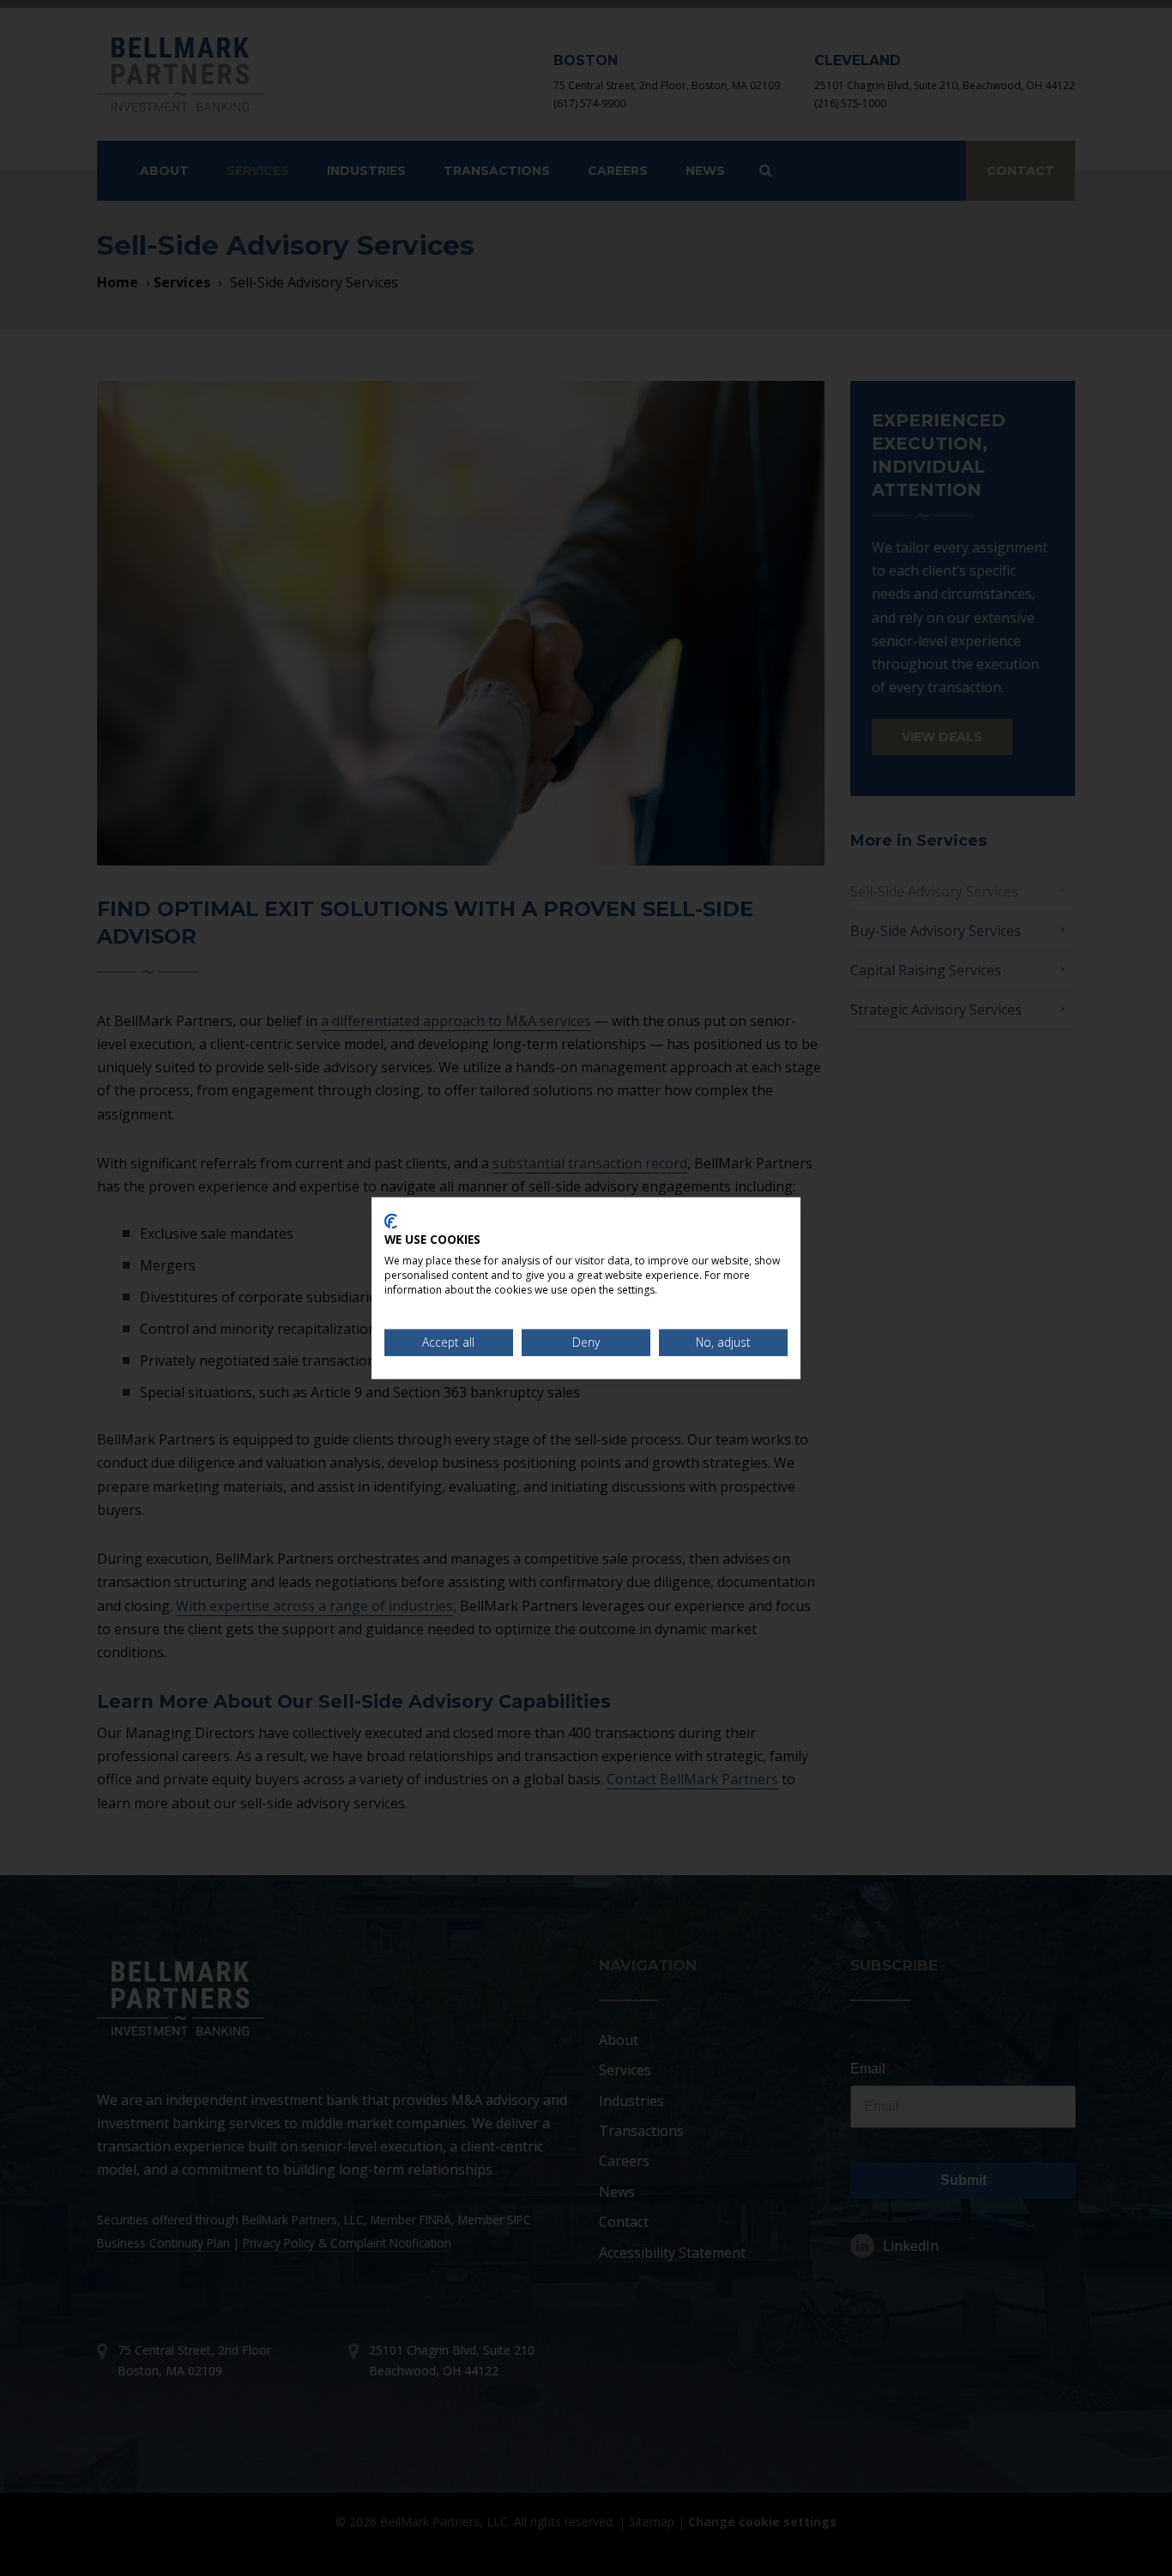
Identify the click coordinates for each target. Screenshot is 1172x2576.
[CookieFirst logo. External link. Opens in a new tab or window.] (391, 1221)
